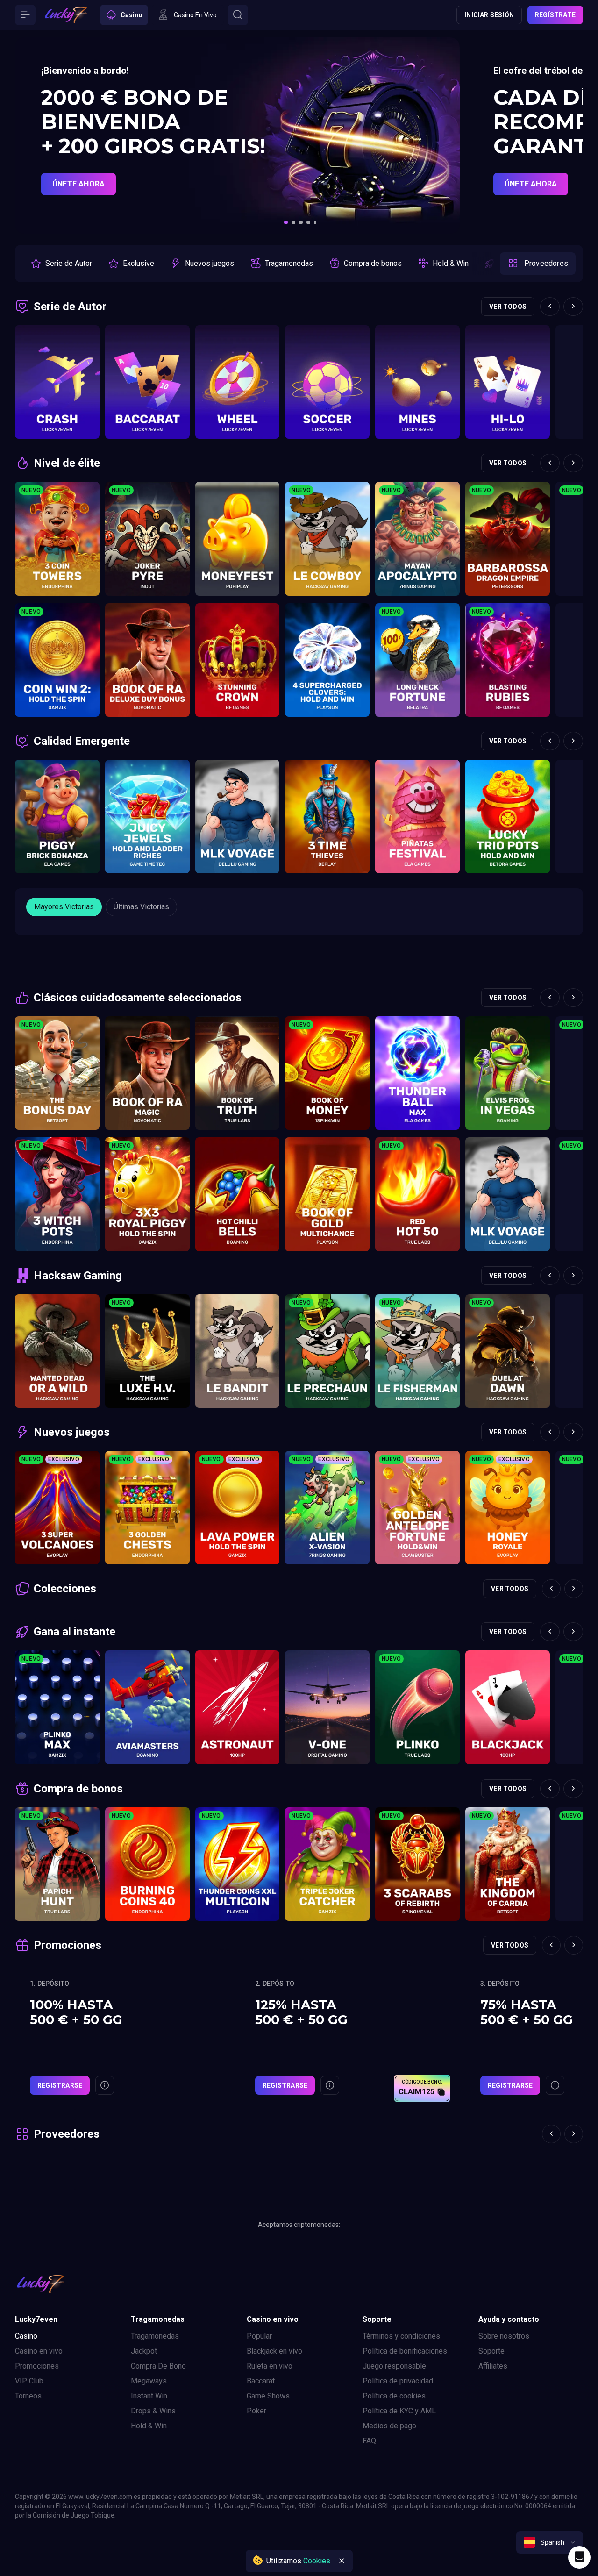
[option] (61, 264)
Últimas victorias (141, 907)
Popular (259, 2336)
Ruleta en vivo (270, 2366)
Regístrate (555, 15)
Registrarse (60, 2085)
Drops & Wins (153, 2411)
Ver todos (508, 307)
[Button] (25, 15)
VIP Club (29, 2381)
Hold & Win (149, 2426)
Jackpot (144, 2351)
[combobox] (550, 2542)
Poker (256, 2411)
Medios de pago (389, 2426)
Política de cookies (394, 2396)
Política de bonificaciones (405, 2351)
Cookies (317, 2561)
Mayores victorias (64, 907)
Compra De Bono (158, 2366)
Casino (26, 2336)
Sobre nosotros (504, 2336)
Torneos (28, 2396)
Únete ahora (78, 184)
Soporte (491, 2351)
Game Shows (268, 2396)
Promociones (37, 2366)
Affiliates (493, 2366)
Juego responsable (394, 2366)
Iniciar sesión (489, 15)
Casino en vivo (39, 2351)
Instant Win (149, 2396)
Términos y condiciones (401, 2336)
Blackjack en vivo (274, 2351)
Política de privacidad (398, 2381)
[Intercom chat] (579, 2557)
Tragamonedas (155, 2336)
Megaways (149, 2381)
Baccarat (261, 2381)
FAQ (369, 2441)
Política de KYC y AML (399, 2411)
